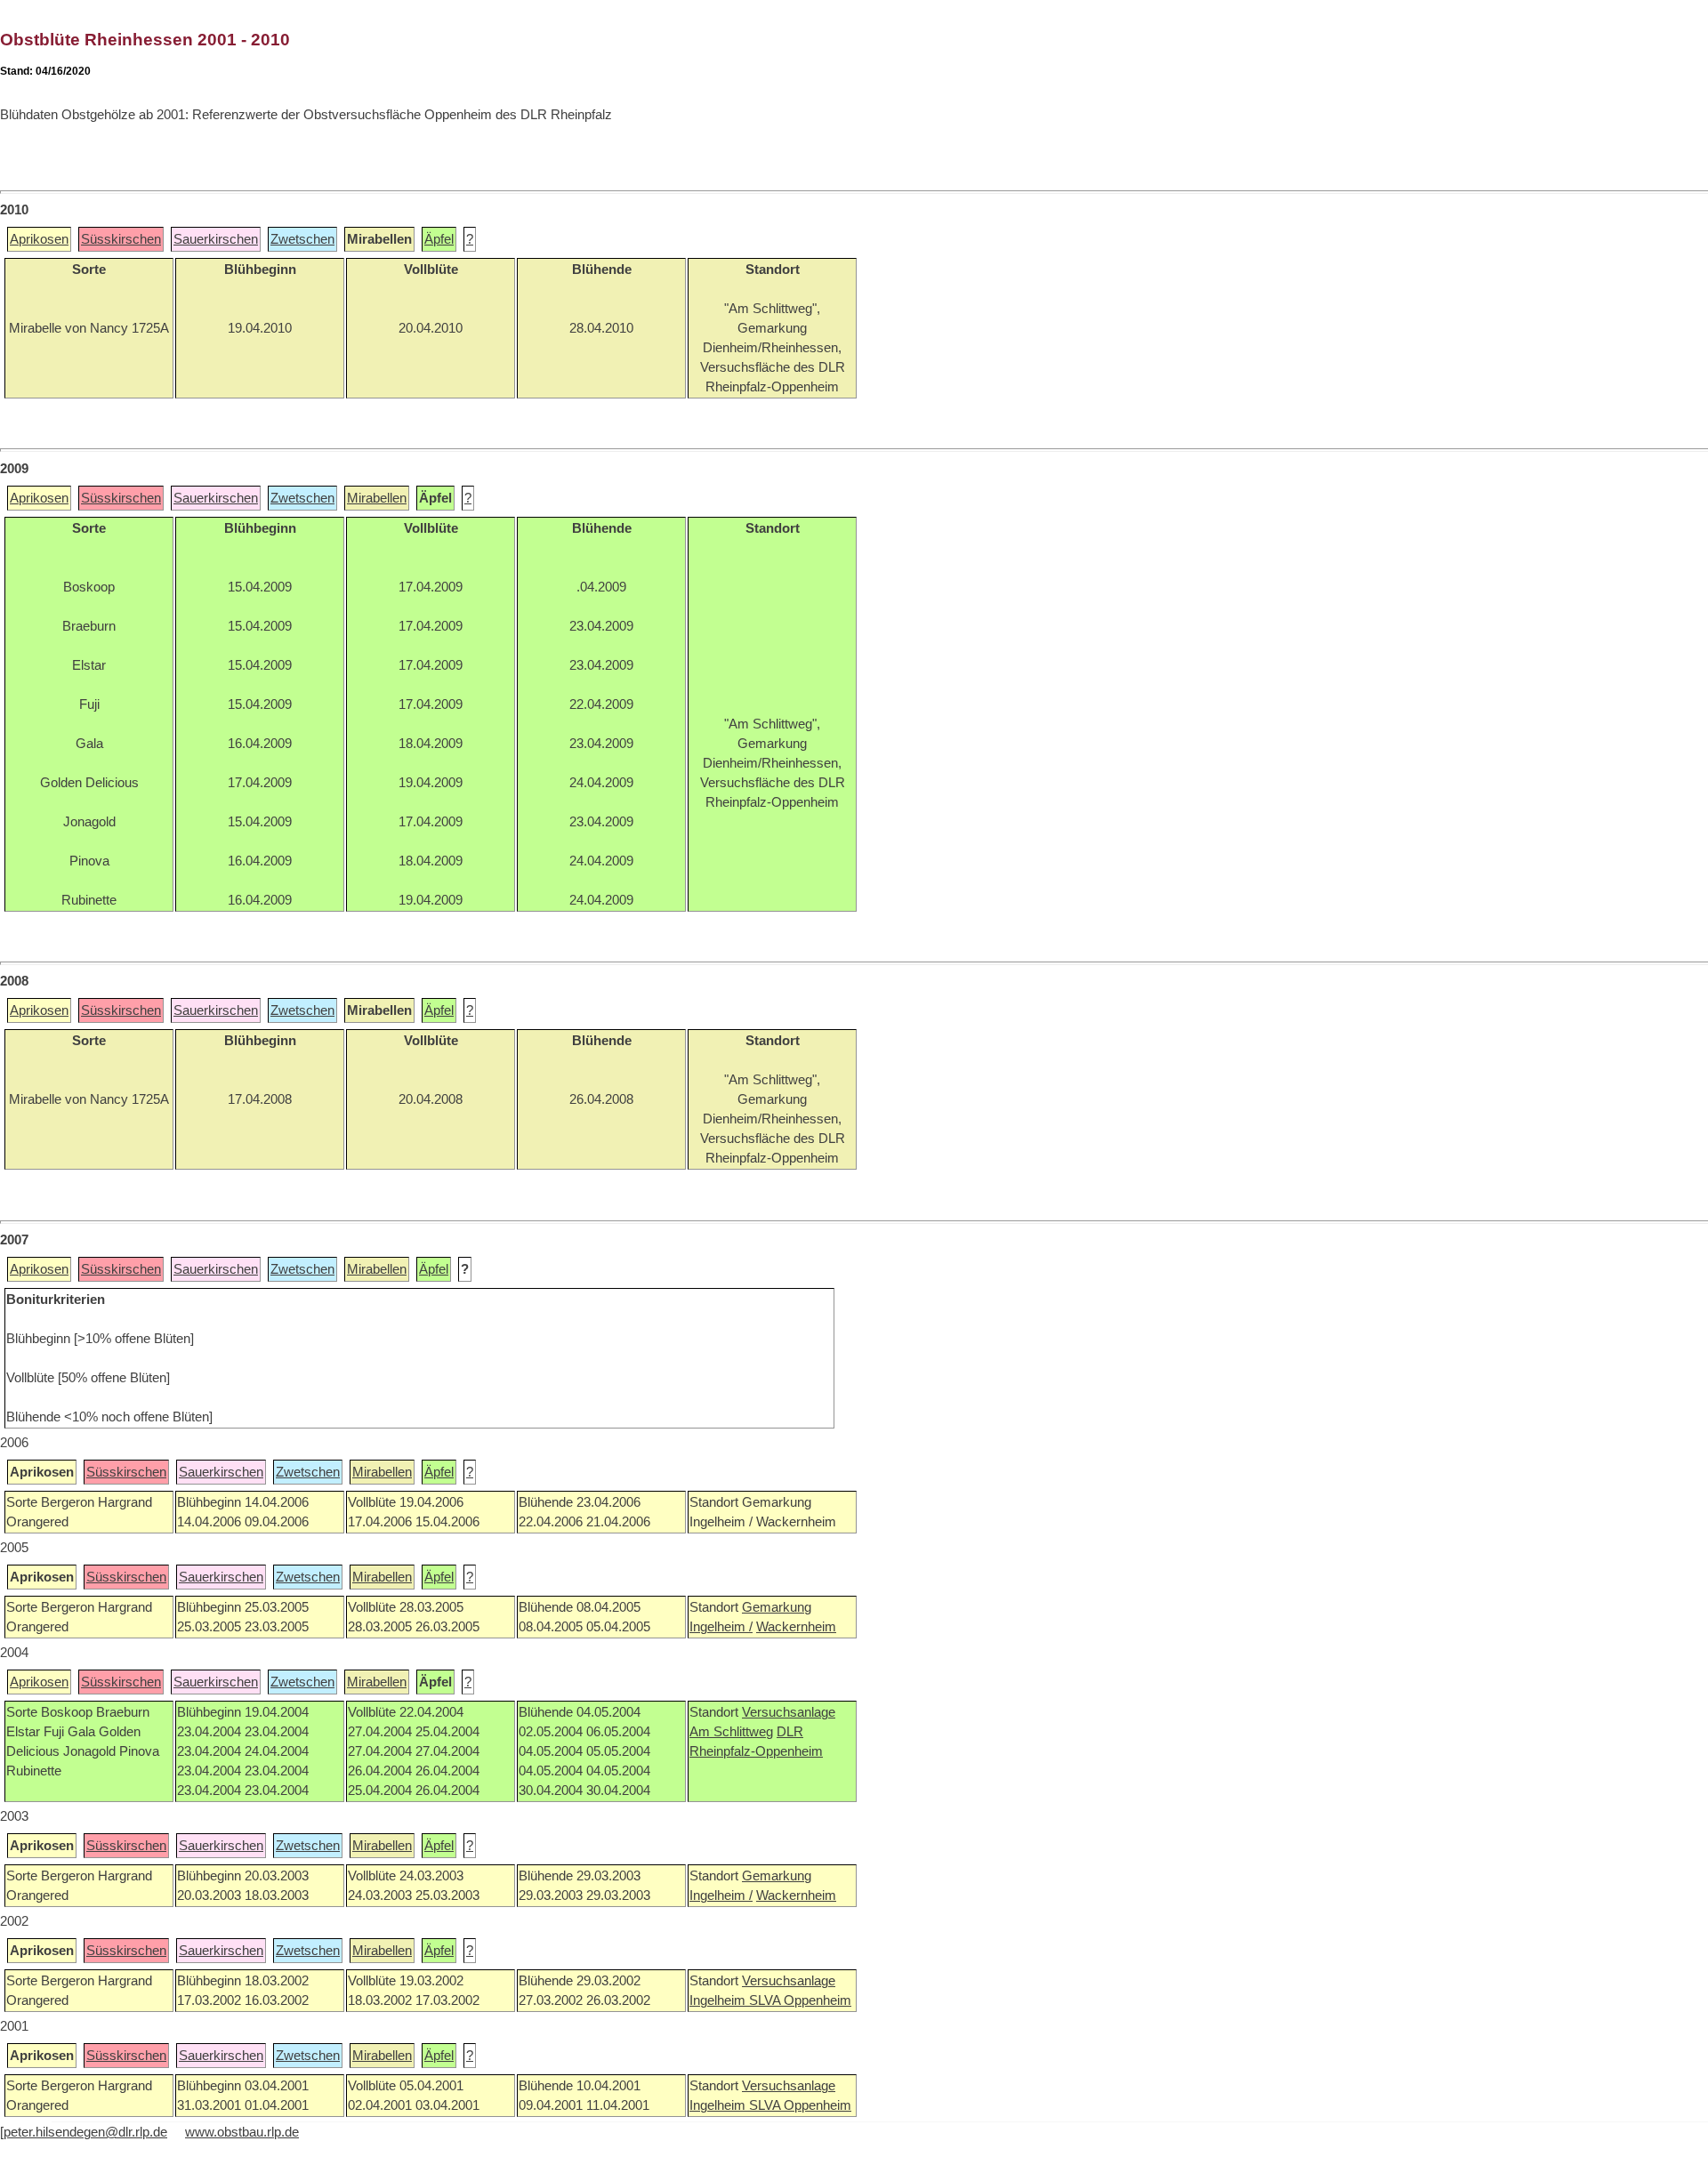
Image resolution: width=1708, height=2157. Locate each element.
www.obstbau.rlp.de (242, 2132)
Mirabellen (377, 498)
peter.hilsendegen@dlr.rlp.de (85, 2132)
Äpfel (439, 239)
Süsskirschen (121, 239)
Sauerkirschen (216, 239)
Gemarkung (777, 1607)
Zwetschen (302, 239)
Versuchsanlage (789, 1712)
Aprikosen (39, 239)
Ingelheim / (721, 1627)
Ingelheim (719, 2000)
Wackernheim (796, 1627)
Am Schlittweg (731, 1732)
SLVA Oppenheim (800, 2000)
